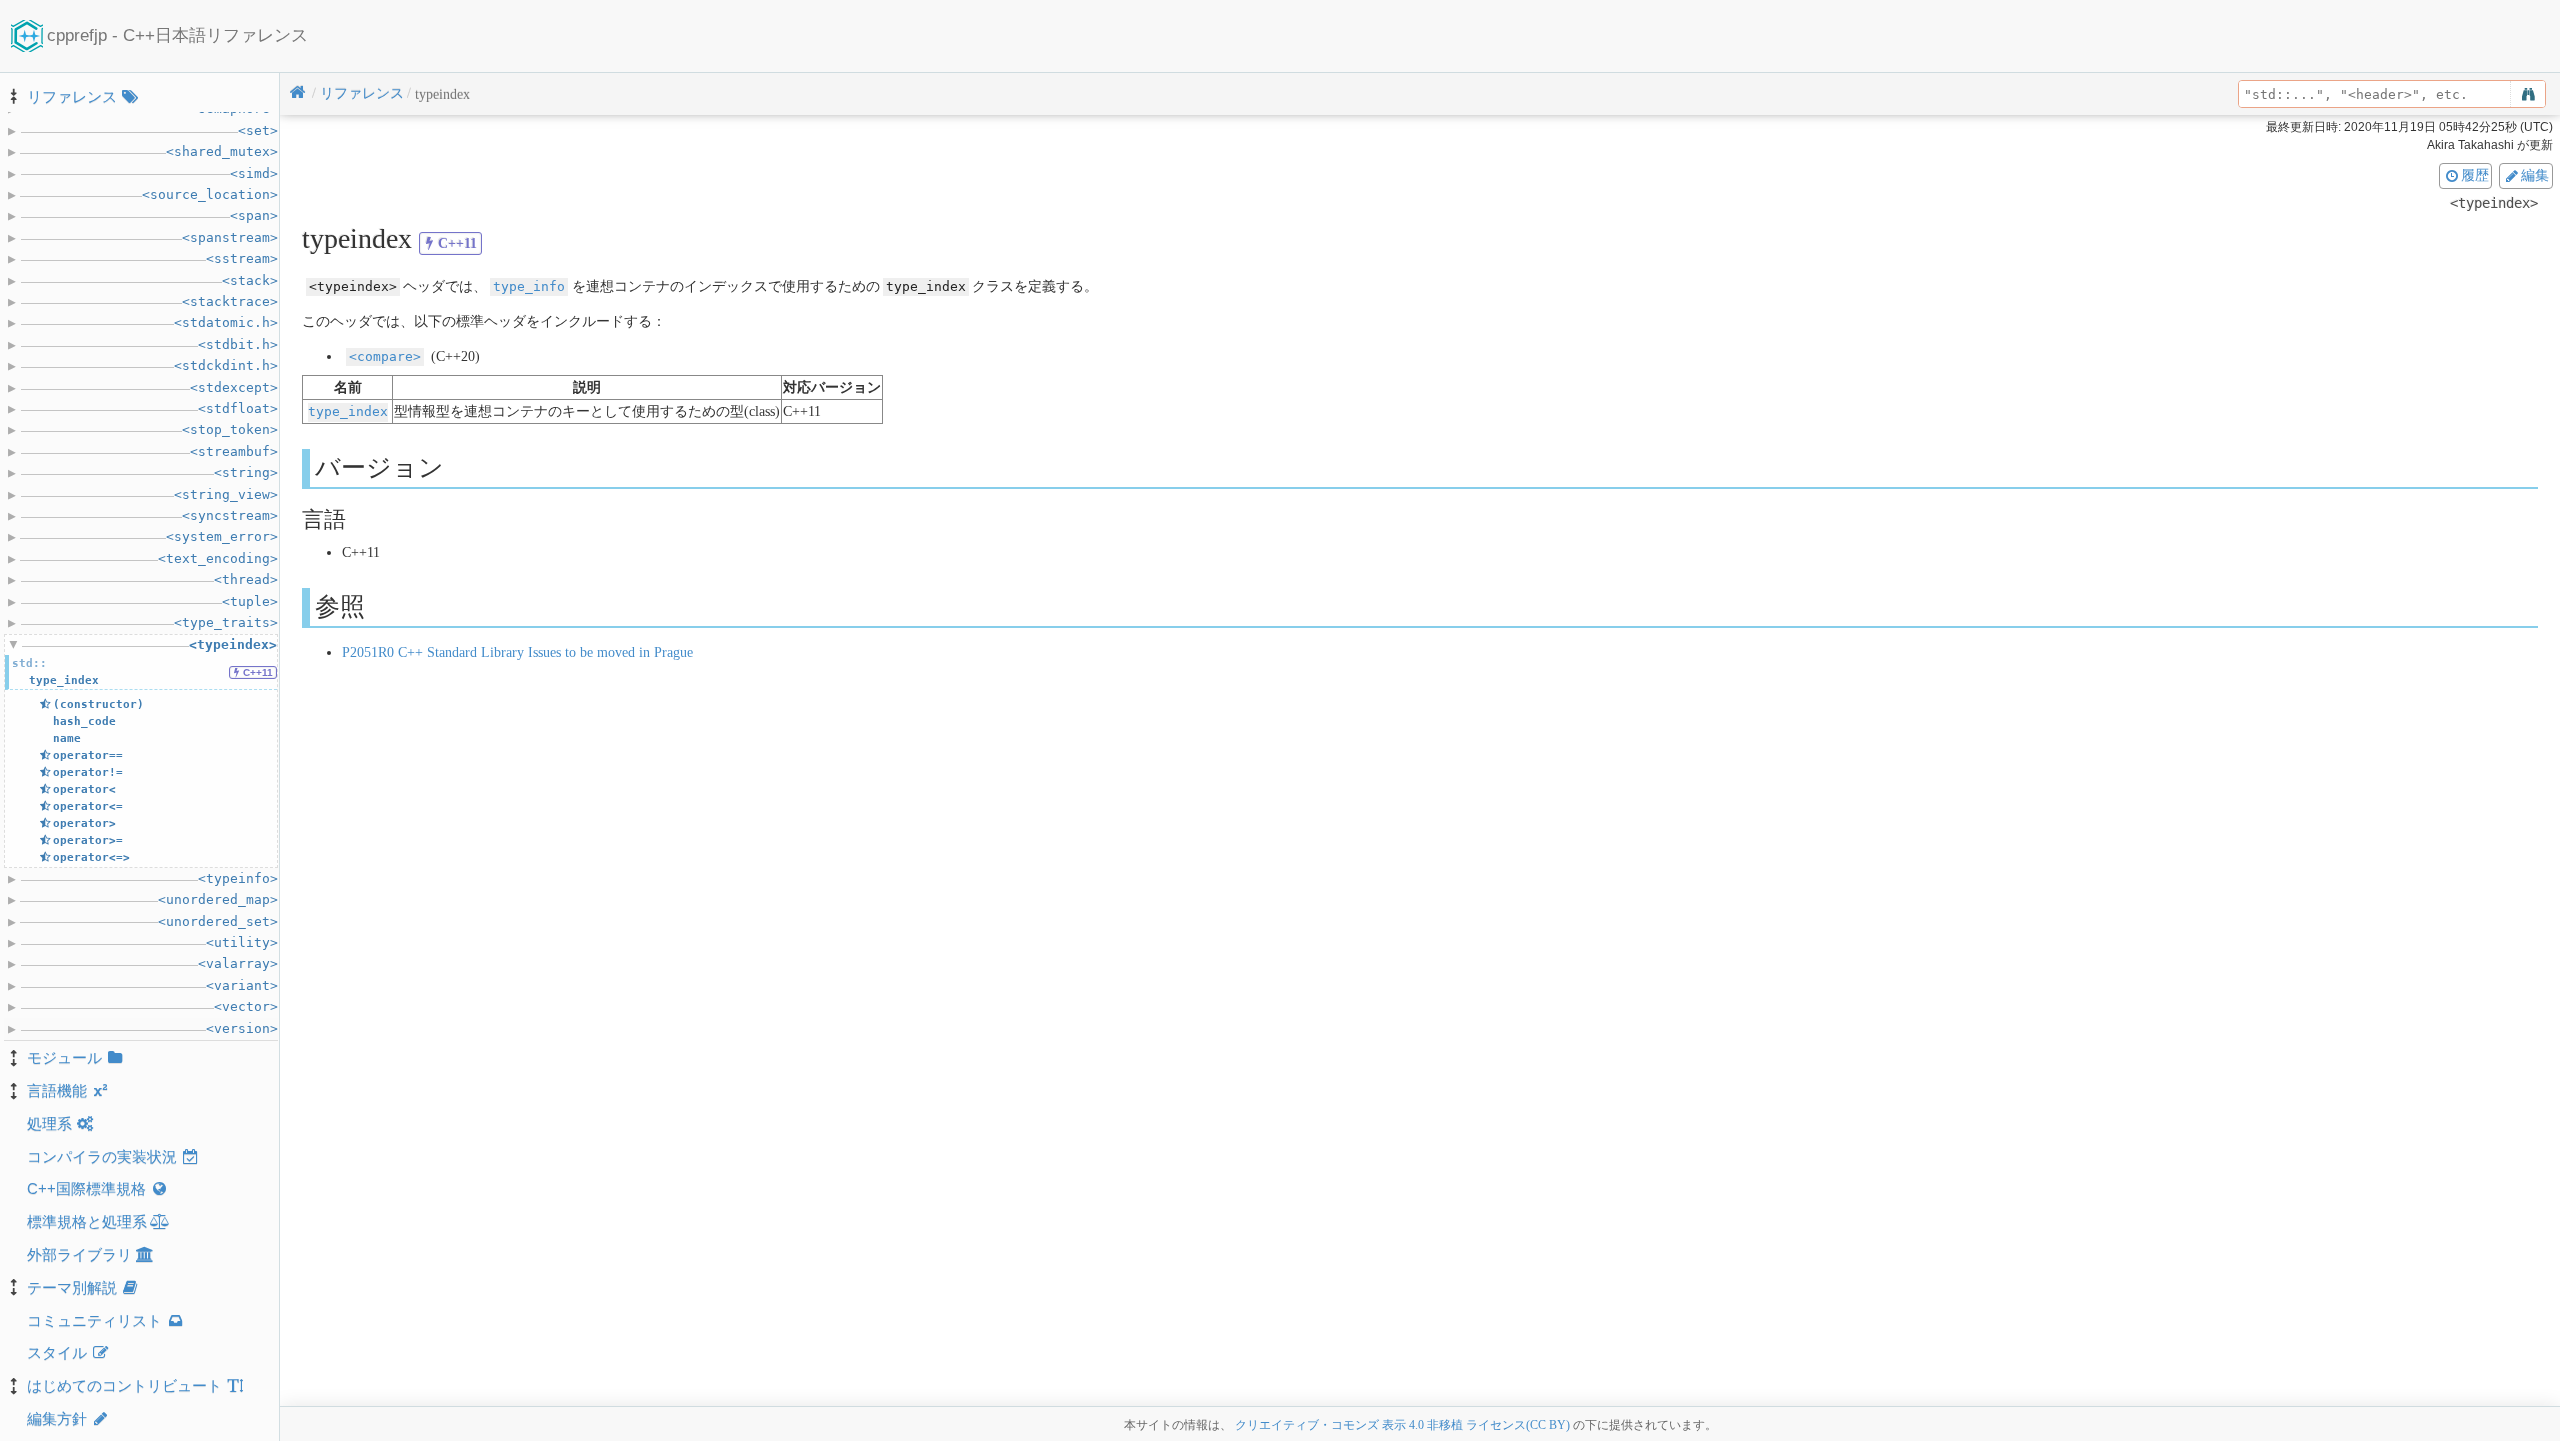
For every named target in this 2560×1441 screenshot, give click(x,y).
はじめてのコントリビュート (124, 1385)
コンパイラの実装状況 (102, 1156)
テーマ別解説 (72, 1287)
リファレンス (72, 96)
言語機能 (57, 1090)
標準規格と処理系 (87, 1221)
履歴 (2475, 175)
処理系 (49, 1123)
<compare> (385, 356)
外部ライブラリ (79, 1254)
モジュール (64, 1057)
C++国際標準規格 (86, 1188)
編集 (2535, 175)
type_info (529, 286)
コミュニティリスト (94, 1320)
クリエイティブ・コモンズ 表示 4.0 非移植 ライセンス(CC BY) (1402, 1425)
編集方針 (57, 1418)
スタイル (57, 1352)
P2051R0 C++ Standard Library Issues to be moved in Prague (517, 652)
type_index (348, 411)
